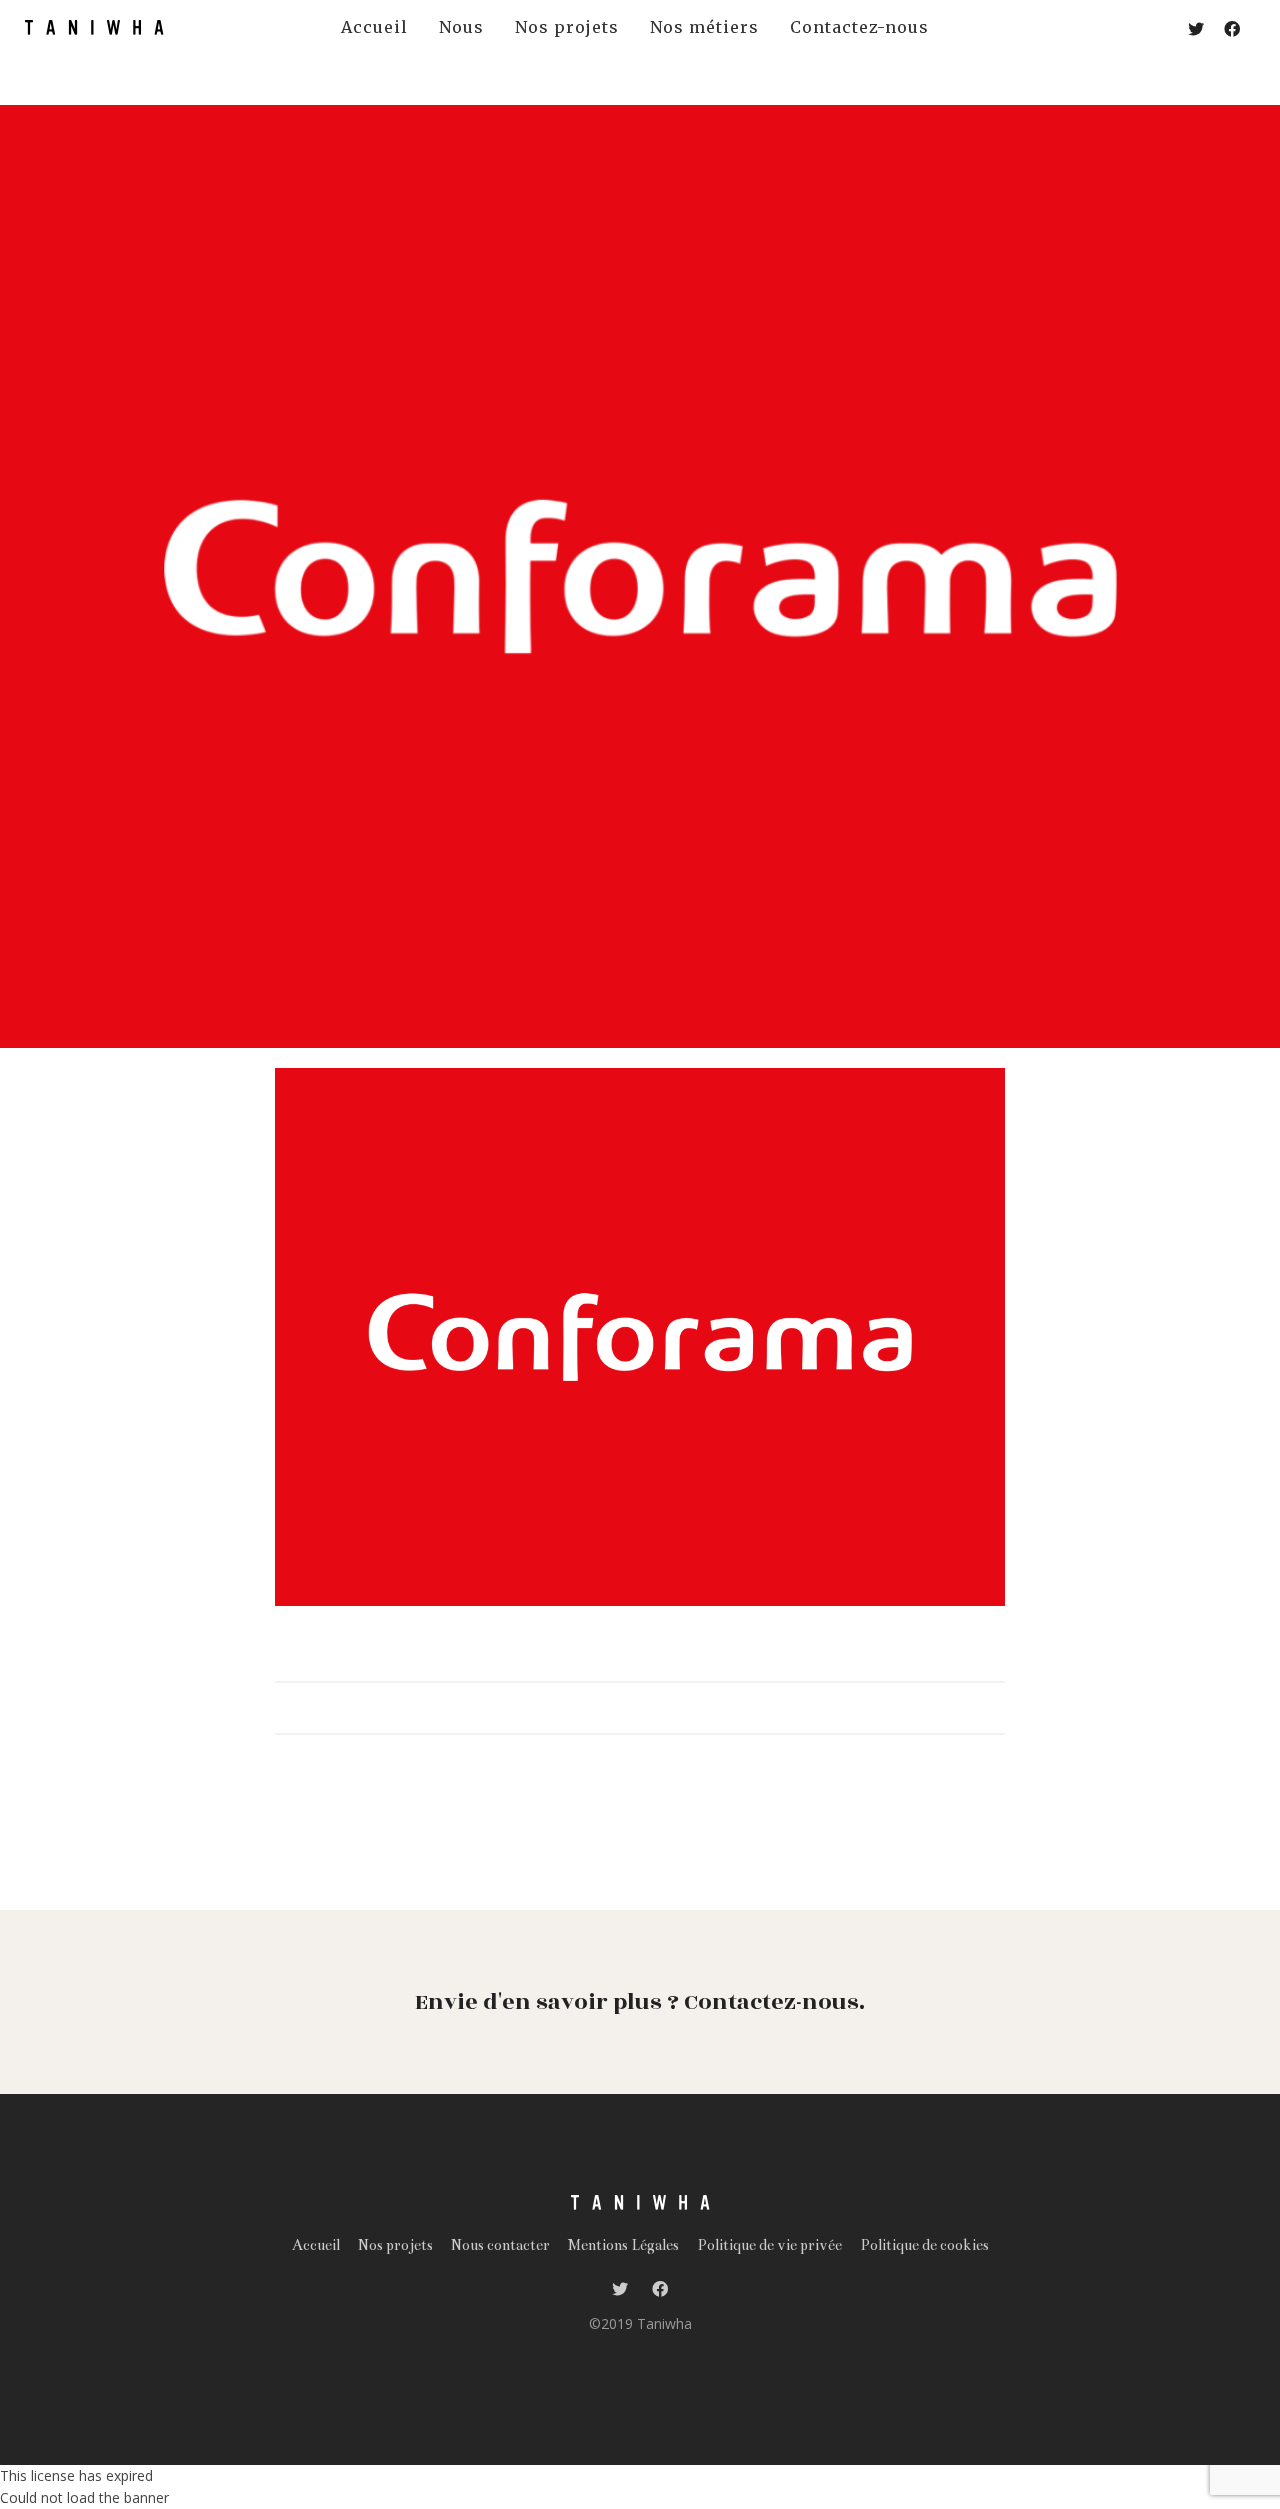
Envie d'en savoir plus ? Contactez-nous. (640, 2002)
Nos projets (395, 2245)
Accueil (316, 2245)
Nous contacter (500, 2245)
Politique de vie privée (769, 2245)
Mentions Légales (623, 2245)
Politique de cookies (924, 2245)
